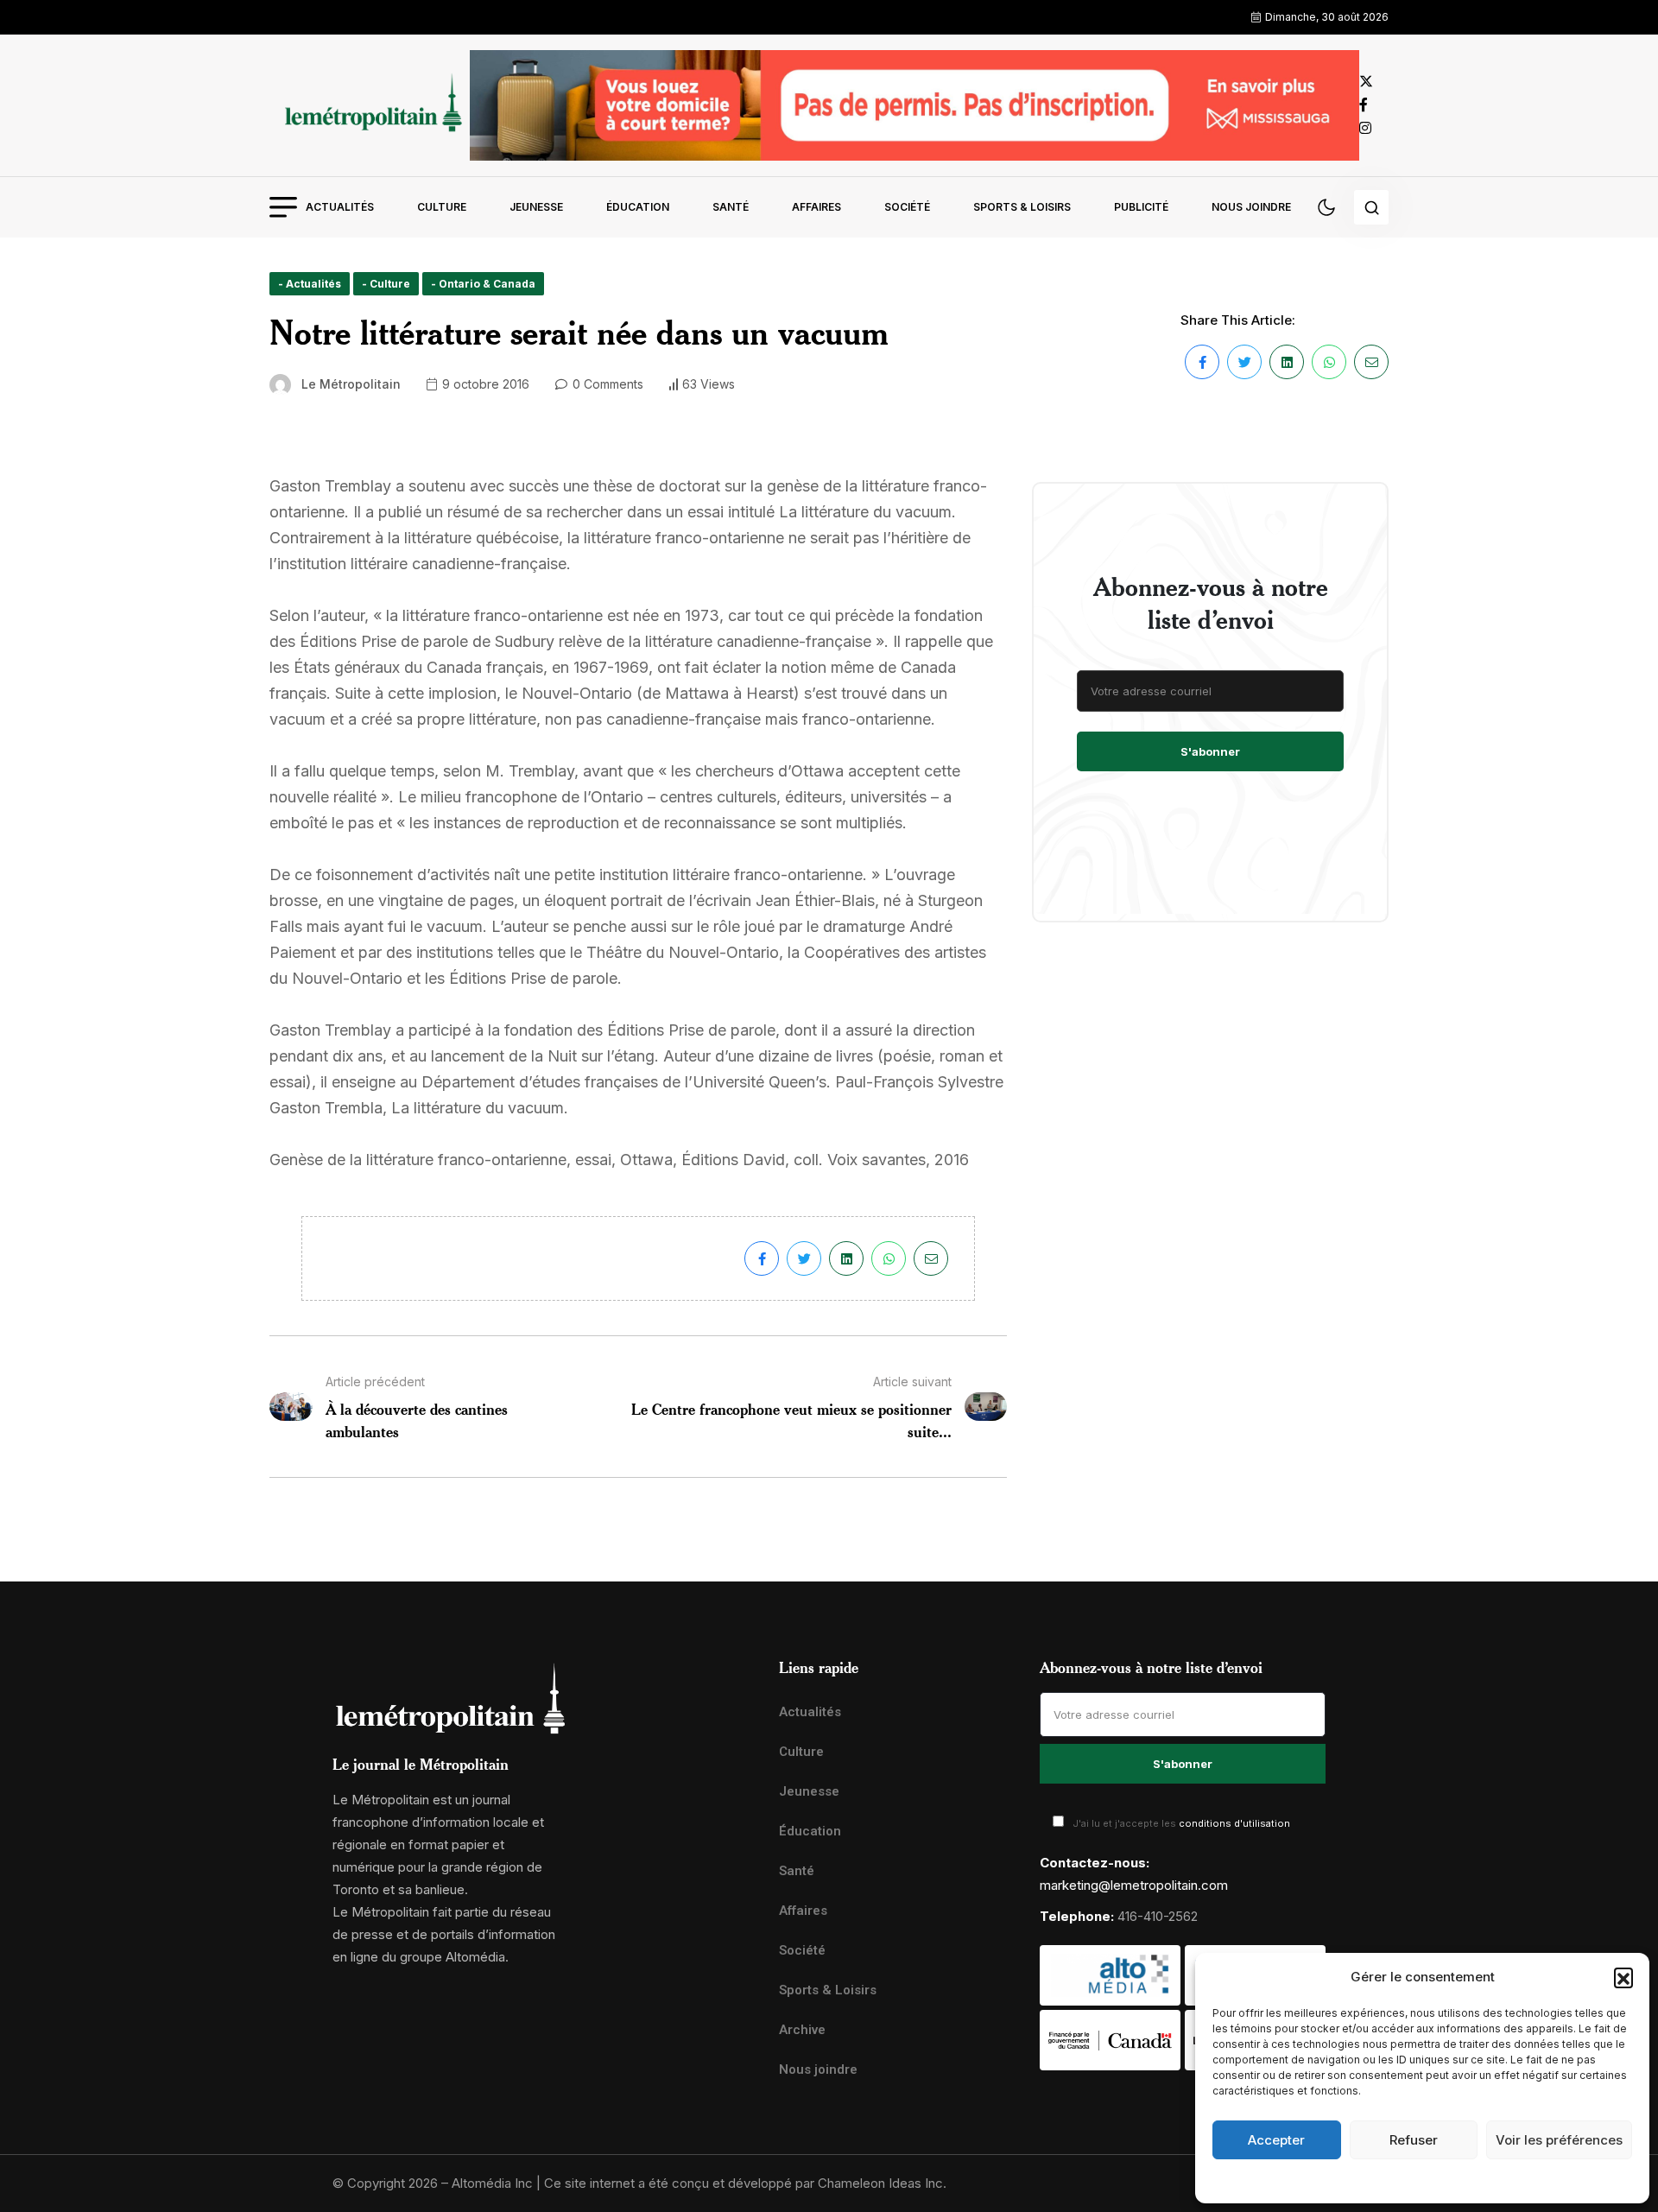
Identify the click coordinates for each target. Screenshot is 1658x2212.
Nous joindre (1251, 207)
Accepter (1276, 2140)
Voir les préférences (1559, 2140)
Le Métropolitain (351, 384)
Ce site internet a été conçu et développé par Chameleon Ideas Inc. (745, 2183)
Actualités (340, 207)
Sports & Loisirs (1022, 207)
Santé (731, 207)
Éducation (638, 207)
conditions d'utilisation (1234, 1823)
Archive (802, 2030)
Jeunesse (536, 207)
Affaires (816, 207)
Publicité (1141, 207)
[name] (370, 105)
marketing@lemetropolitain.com (1134, 1885)
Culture (442, 207)
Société (907, 207)
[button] (1623, 1977)
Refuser (1414, 2140)
